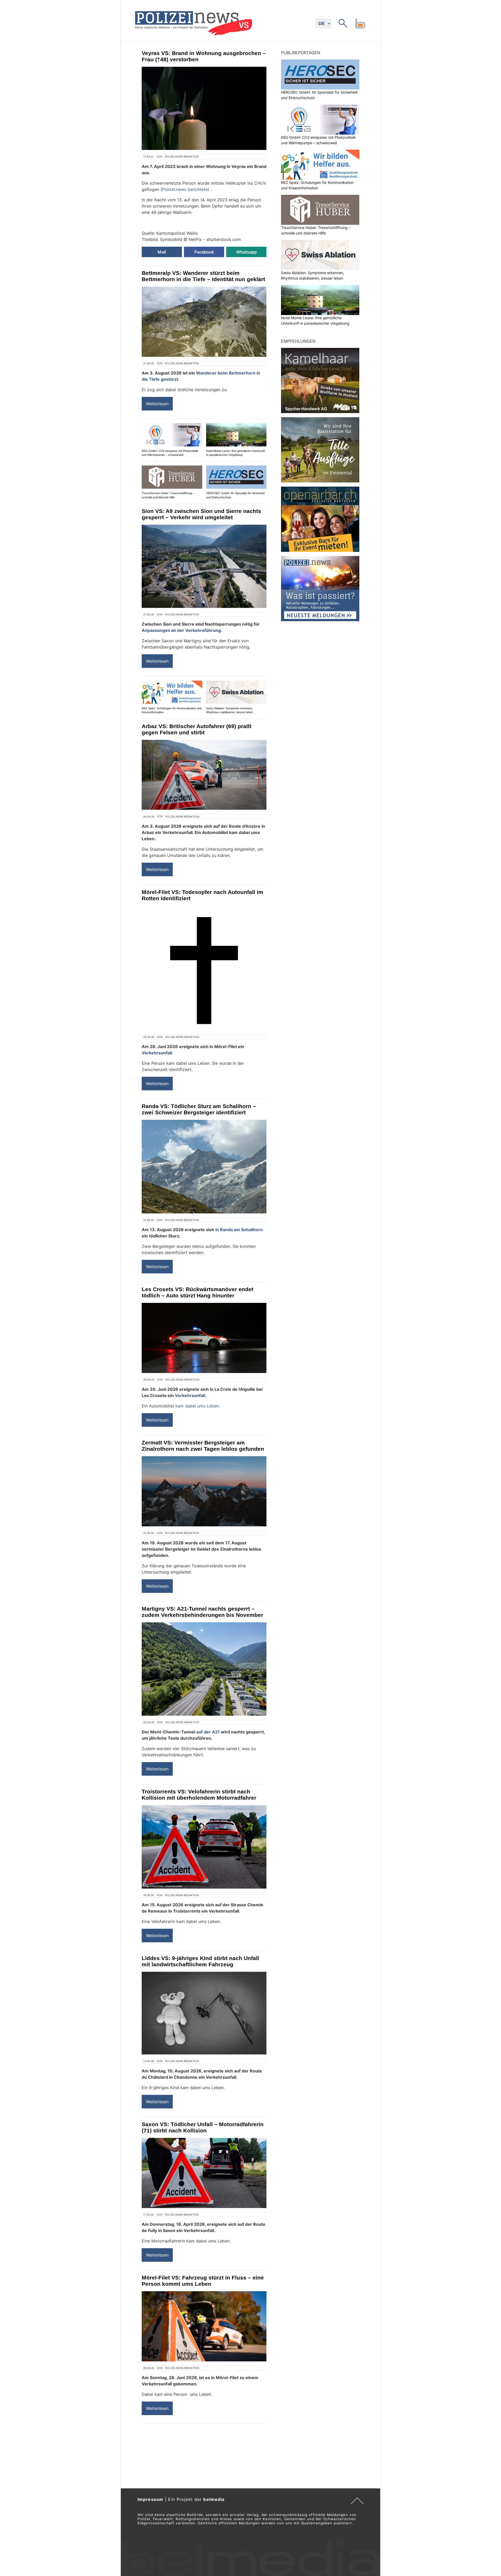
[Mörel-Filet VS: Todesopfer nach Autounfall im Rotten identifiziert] (204, 968)
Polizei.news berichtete (185, 189)
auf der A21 (208, 1732)
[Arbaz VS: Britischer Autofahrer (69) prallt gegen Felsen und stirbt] (204, 775)
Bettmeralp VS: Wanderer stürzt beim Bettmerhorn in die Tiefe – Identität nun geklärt (203, 276)
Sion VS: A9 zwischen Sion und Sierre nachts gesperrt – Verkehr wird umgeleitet (201, 514)
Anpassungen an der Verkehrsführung (181, 630)
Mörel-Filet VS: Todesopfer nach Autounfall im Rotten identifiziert (202, 895)
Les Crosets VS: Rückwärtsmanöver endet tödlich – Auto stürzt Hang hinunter (198, 1292)
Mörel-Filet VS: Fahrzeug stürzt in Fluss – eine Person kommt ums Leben (203, 2281)
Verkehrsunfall (157, 1053)
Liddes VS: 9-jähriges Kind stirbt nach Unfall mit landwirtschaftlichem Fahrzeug (200, 1961)
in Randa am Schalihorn (239, 1230)
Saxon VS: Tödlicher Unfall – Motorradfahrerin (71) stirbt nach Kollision (203, 2127)
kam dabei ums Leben (197, 1406)
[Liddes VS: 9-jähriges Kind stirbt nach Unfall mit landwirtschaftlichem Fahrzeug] (204, 2013)
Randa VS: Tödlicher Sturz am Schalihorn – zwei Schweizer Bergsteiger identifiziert (199, 1109)
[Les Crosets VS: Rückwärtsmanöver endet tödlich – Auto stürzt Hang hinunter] (204, 1338)
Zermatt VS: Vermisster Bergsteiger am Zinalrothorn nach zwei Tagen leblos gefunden (203, 1446)
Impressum (150, 2499)
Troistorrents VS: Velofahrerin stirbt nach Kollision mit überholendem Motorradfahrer (199, 1795)
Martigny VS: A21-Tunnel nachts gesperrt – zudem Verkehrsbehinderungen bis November (202, 1612)
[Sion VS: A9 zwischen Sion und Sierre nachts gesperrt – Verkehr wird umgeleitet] (204, 566)
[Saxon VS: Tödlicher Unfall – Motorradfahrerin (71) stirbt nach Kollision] (204, 2173)
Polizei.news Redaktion (182, 156)
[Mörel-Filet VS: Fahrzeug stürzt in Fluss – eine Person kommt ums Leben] (204, 2326)
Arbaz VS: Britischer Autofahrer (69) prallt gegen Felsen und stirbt (196, 729)
